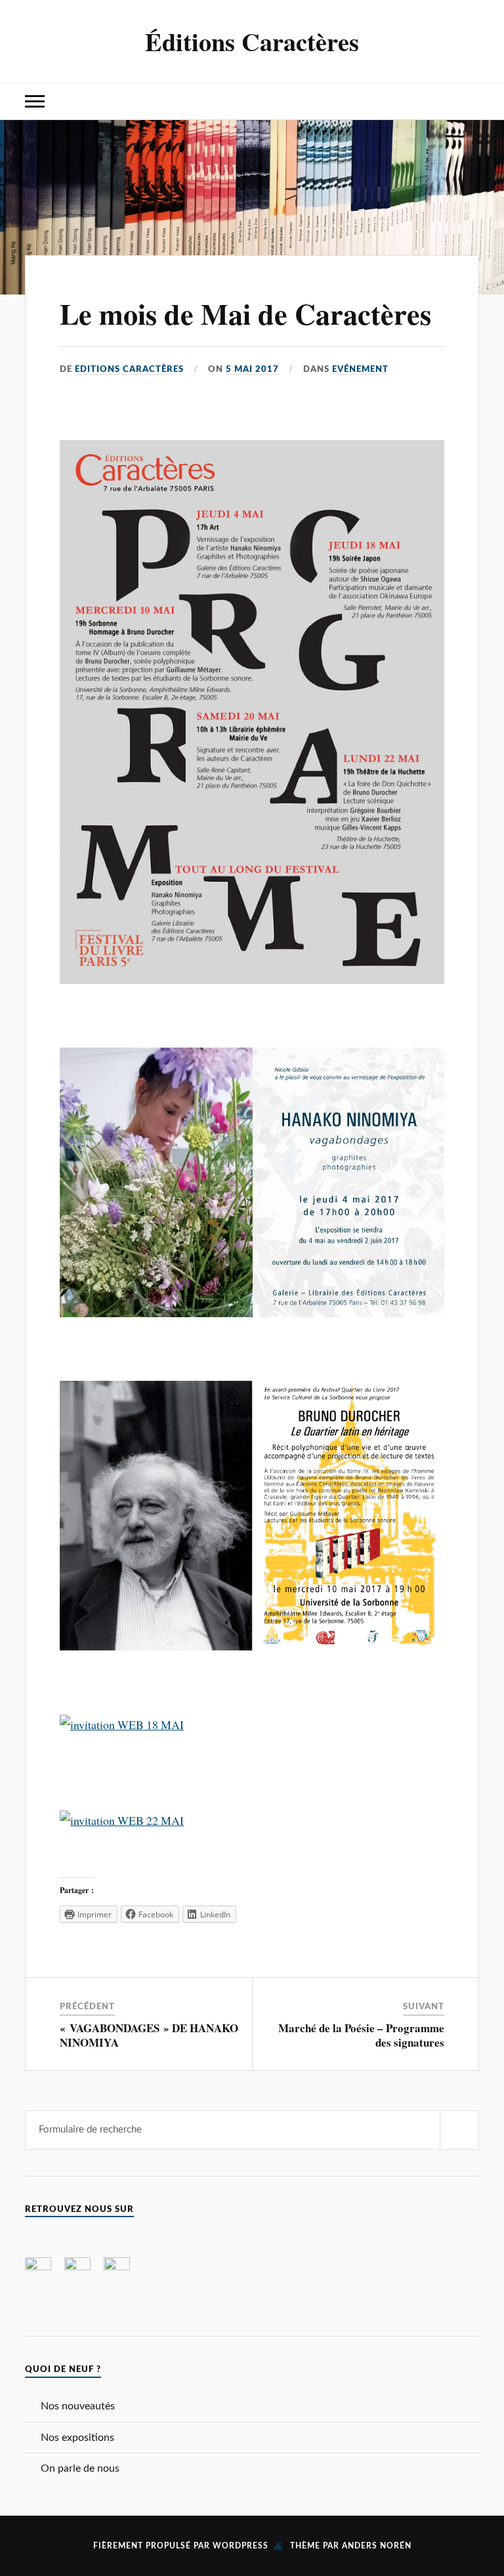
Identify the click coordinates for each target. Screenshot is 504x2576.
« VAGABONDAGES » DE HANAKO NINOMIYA (149, 2035)
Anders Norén (377, 2546)
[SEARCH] (459, 2130)
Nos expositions (77, 2438)
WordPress (241, 2546)
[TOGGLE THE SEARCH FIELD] (469, 101)
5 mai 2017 (252, 369)
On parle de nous (80, 2468)
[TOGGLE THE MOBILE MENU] (35, 101)
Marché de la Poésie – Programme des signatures (361, 2035)
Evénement (360, 369)
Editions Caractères (129, 369)
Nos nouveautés (78, 2406)
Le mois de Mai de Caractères (245, 314)
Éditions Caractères (252, 41)
